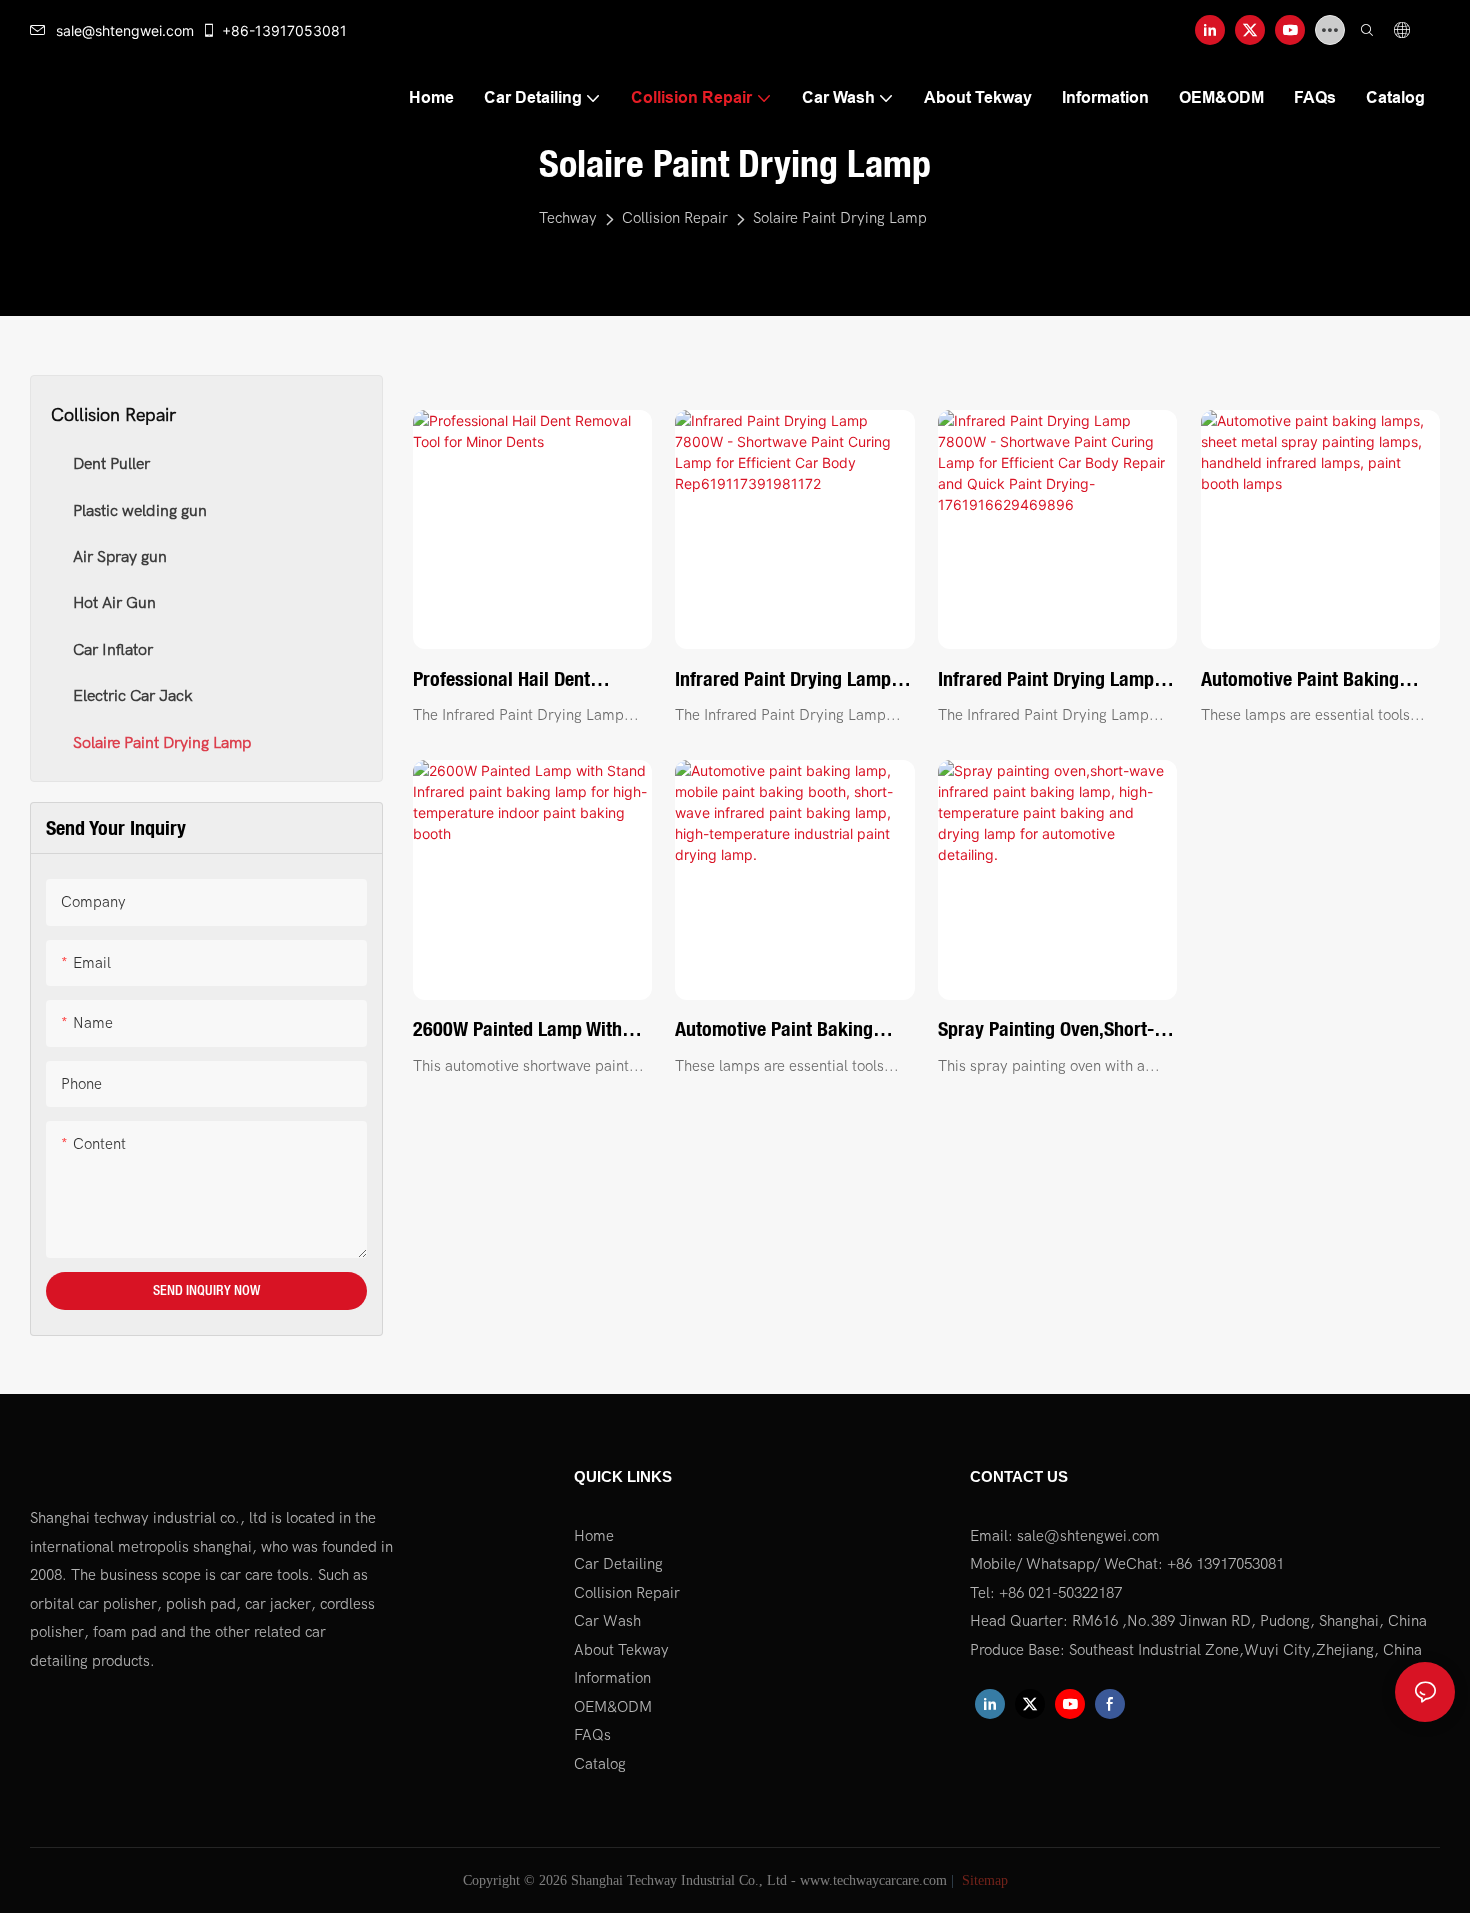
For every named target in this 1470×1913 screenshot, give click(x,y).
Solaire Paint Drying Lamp (840, 218)
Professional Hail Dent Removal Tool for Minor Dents (508, 680)
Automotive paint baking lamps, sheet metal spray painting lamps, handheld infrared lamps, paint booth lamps (1313, 680)
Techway (568, 218)
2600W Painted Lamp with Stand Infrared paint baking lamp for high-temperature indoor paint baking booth (525, 1030)
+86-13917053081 (284, 30)
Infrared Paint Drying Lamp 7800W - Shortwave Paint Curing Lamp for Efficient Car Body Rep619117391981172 (793, 680)
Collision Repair (675, 218)
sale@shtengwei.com (125, 30)
